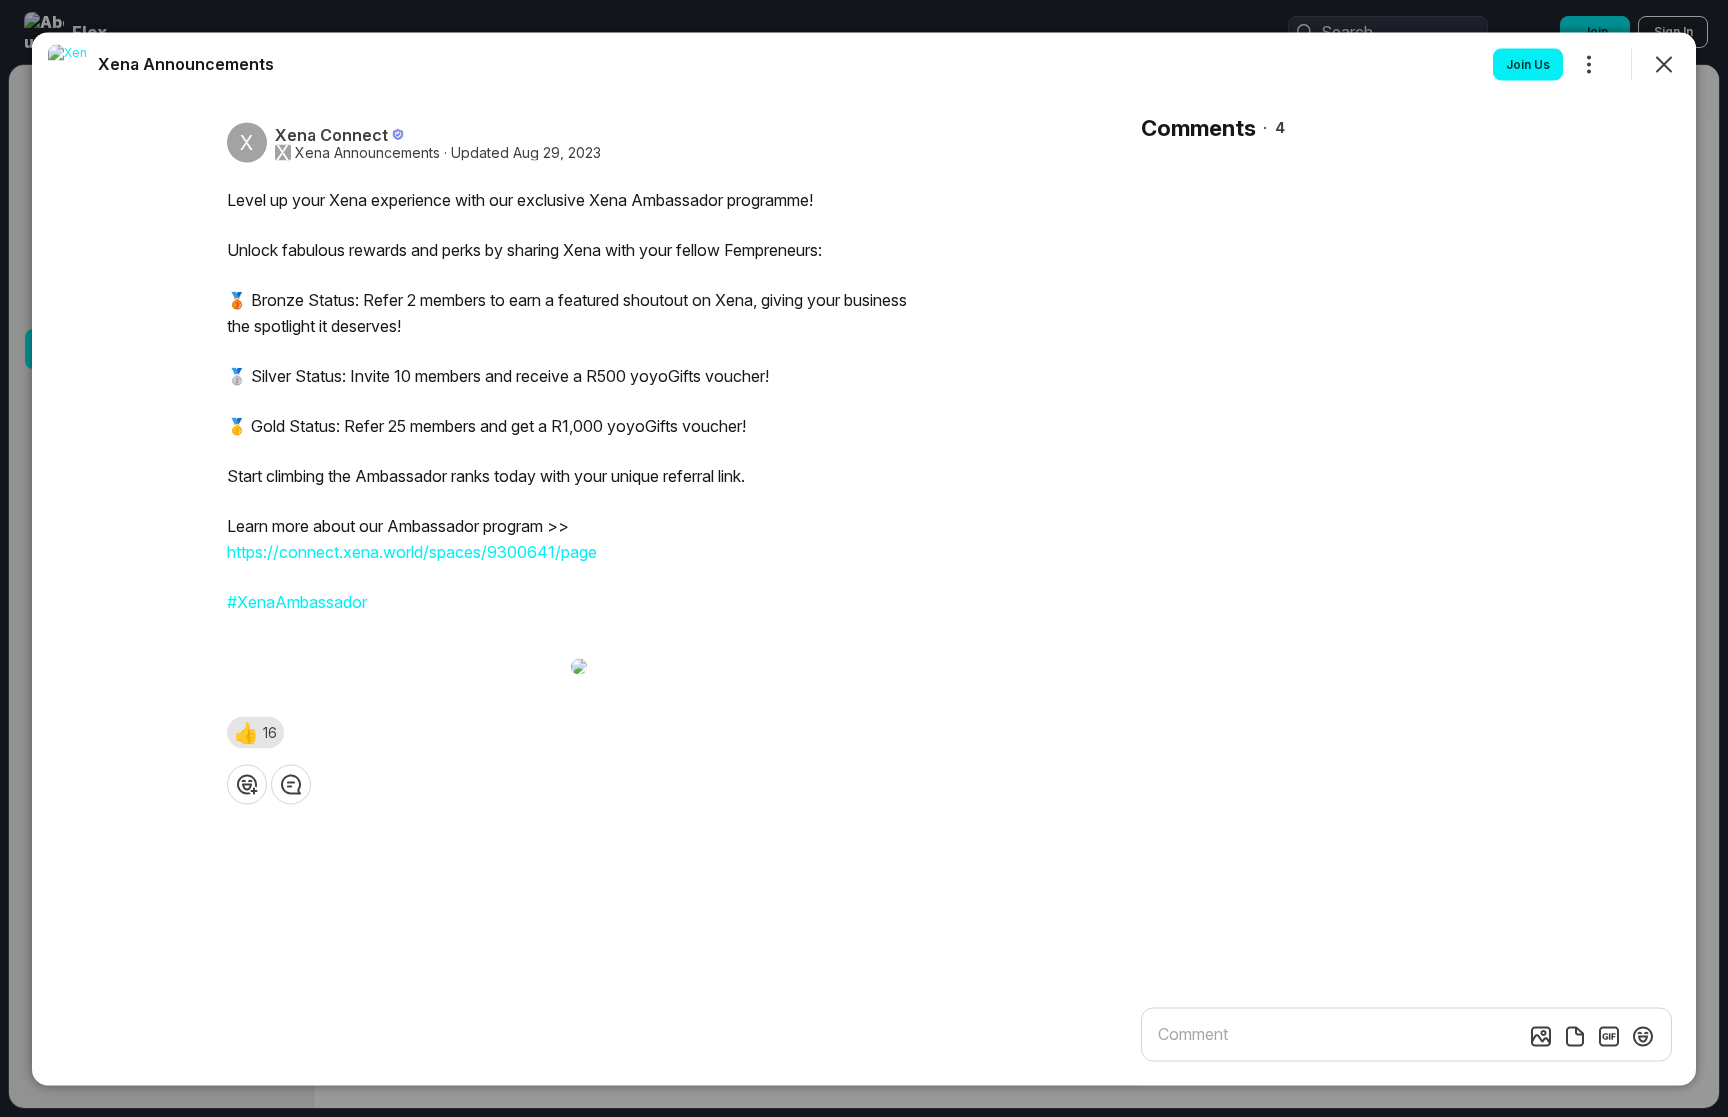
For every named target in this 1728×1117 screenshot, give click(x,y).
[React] (247, 784)
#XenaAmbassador (297, 601)
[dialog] (864, 558)
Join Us (1528, 63)
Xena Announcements (367, 152)
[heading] (186, 63)
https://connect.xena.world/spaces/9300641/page (412, 551)
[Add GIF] (1609, 1036)
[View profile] (68, 64)
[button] (255, 732)
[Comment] (291, 784)
